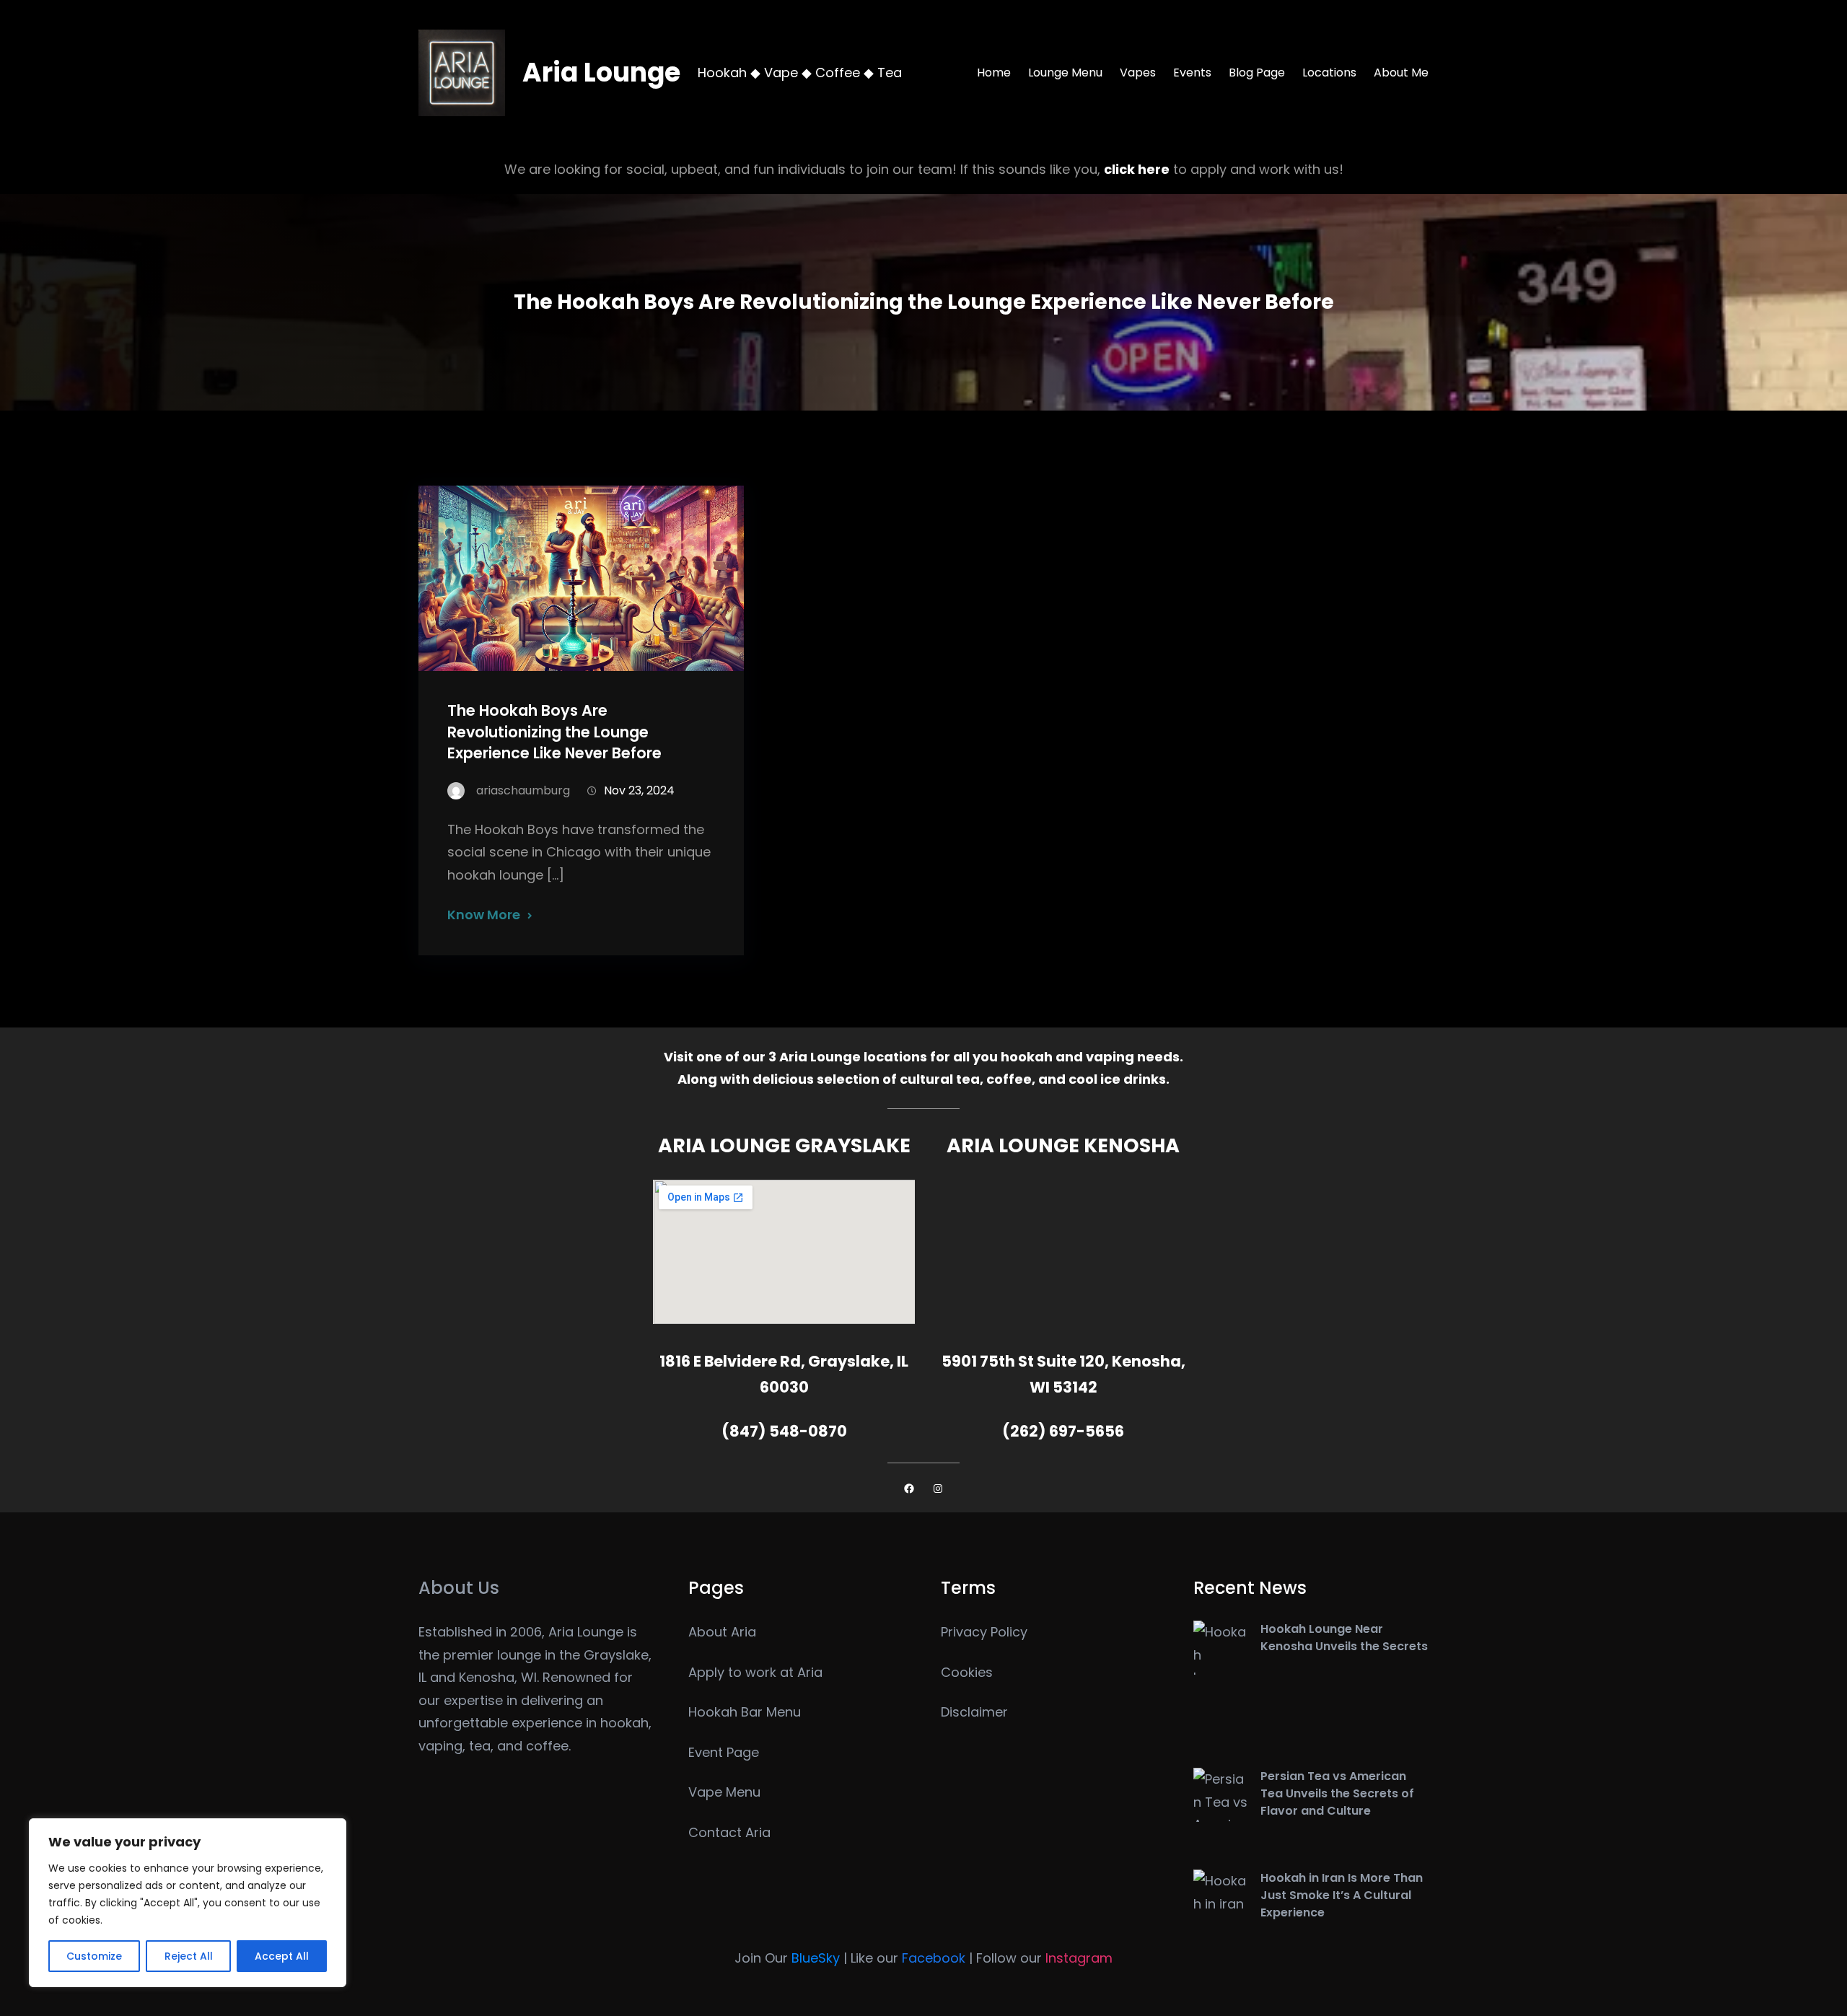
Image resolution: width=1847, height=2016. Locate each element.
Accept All (282, 1956)
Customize (94, 1956)
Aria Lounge (601, 73)
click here (1137, 169)
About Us (459, 1588)
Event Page (724, 1752)
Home (994, 73)
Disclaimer (974, 1712)
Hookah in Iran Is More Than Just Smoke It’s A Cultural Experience (1342, 1895)
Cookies (967, 1672)
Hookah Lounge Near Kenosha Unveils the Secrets (1344, 1638)
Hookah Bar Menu (745, 1712)
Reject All (189, 1956)
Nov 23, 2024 (639, 790)
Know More (484, 915)
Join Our (787, 1958)
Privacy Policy (984, 1632)
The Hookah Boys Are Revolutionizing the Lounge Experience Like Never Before (554, 731)
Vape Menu (724, 1792)
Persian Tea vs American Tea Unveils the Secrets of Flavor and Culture (1337, 1793)
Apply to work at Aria (755, 1672)
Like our (908, 1958)
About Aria (722, 1632)
